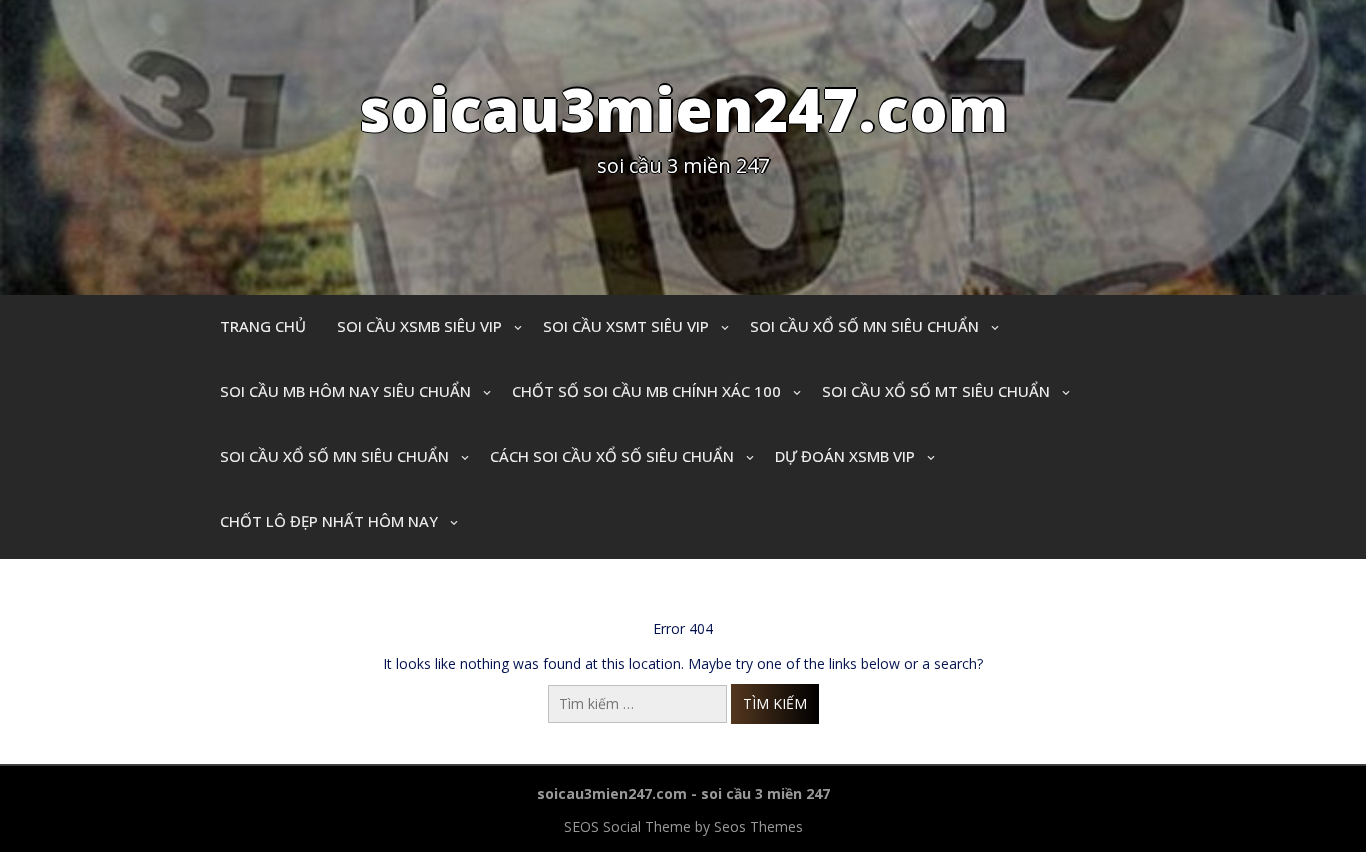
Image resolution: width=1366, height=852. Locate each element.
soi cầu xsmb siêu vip (419, 326)
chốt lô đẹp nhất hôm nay (329, 521)
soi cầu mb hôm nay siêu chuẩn (345, 391)
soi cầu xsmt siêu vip (626, 326)
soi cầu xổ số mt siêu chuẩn (936, 391)
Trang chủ (263, 326)
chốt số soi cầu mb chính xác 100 (646, 391)
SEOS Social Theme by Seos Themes (683, 826)
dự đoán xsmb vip (845, 456)
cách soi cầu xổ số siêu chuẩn (612, 456)
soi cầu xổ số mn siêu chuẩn (864, 326)
